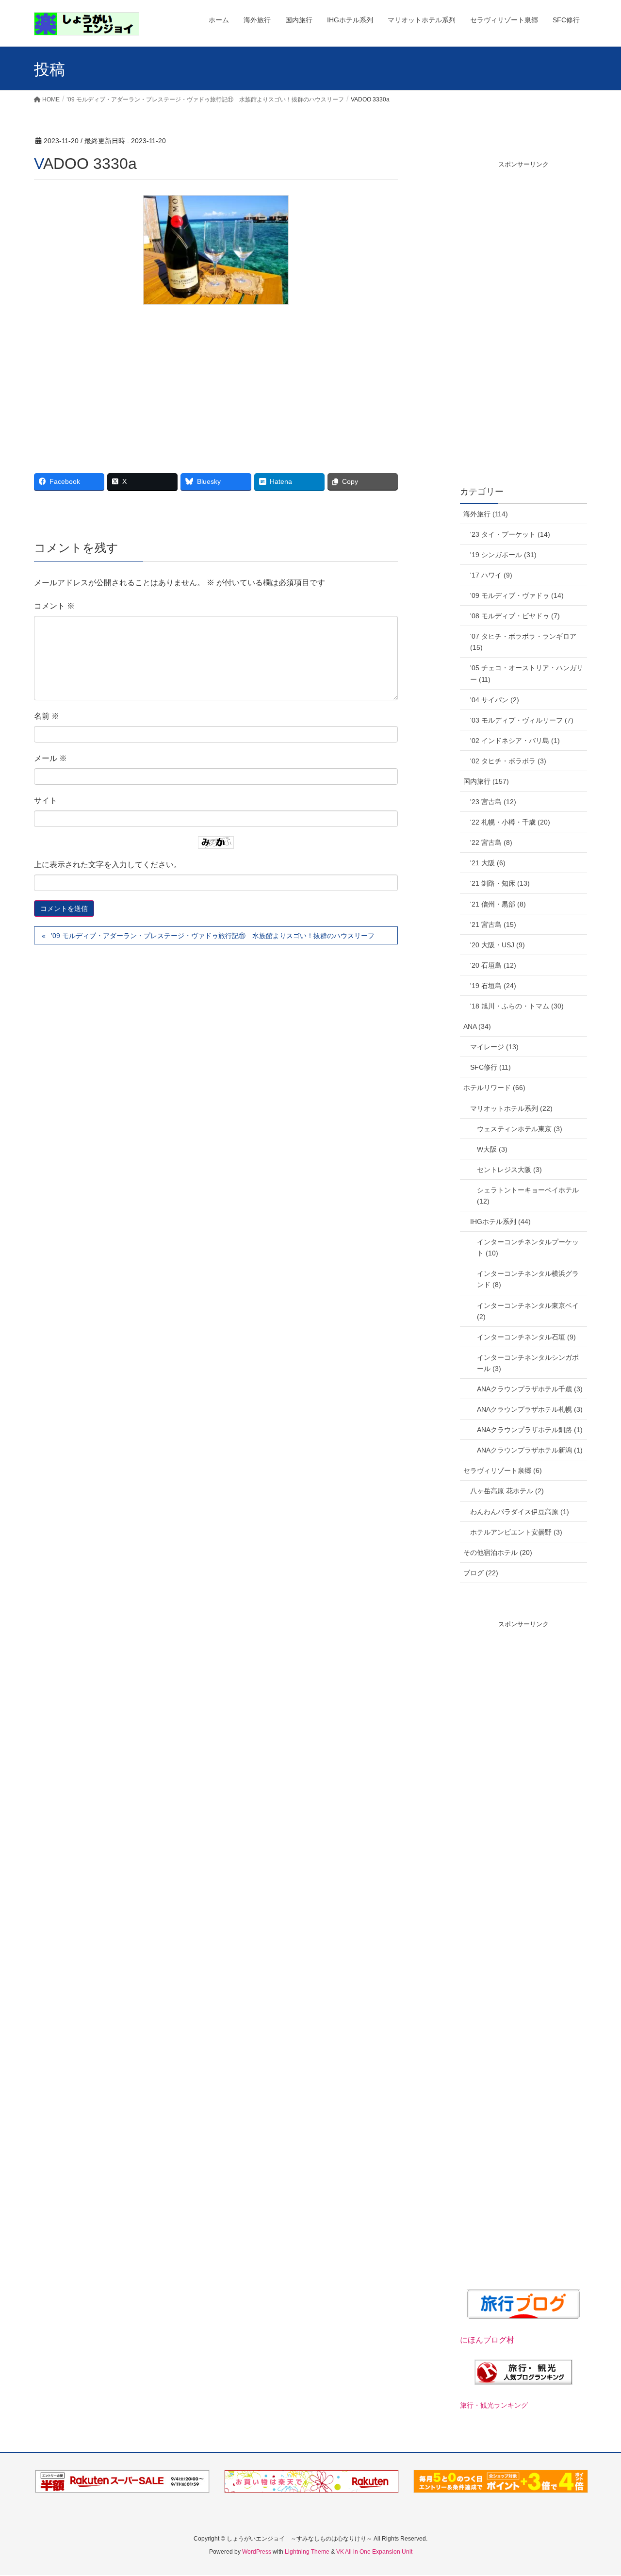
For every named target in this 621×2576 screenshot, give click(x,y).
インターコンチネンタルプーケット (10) (528, 1247)
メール (50, 758)
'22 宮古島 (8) (491, 842)
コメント (54, 606)
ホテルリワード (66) (494, 1088)
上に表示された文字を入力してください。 (108, 865)
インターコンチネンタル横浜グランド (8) (528, 1279)
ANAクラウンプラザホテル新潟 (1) (530, 1450)
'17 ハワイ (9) (491, 575)
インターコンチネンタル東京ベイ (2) (528, 1311)
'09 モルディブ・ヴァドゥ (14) (517, 595)
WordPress (257, 2552)
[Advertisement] (216, 382)
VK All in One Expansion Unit (374, 2552)
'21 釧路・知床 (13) (500, 883)
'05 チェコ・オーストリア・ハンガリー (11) (527, 673)
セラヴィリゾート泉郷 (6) (503, 1470)
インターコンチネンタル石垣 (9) (526, 1337)
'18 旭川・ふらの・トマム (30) (517, 1006)
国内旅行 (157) (486, 781)
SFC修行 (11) (490, 1067)
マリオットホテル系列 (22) (511, 1108)
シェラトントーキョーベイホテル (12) (528, 1196)
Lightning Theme (307, 2552)
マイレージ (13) (494, 1047)
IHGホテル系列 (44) (500, 1222)
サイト (46, 801)
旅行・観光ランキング (494, 2405)
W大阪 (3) (492, 1149)
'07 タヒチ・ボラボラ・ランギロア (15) (523, 642)
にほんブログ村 (487, 2340)
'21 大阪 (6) (488, 863)
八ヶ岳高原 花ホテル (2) (507, 1491)
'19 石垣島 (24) (493, 986)
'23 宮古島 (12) (493, 802)
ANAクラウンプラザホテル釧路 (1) (530, 1430)
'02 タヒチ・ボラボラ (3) (508, 761)
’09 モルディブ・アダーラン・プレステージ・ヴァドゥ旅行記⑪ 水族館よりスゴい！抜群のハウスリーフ (213, 936)
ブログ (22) (481, 1573)
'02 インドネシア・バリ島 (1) (515, 741)
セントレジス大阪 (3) (509, 1170)
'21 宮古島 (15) (493, 925)
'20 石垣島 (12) (493, 965)
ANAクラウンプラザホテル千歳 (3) (530, 1389)
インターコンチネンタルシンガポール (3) (528, 1363)
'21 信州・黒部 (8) (498, 904)
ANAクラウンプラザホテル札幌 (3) (530, 1409)
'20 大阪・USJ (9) (498, 945)
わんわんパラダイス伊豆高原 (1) (520, 1512)
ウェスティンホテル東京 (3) (520, 1129)
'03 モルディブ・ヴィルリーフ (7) (522, 720)
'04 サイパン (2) (495, 700)
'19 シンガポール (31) (503, 555)
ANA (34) (477, 1026)
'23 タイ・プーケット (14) (510, 534)
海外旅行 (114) (486, 514)
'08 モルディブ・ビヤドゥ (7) (515, 616)
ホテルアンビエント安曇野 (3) (516, 1532)
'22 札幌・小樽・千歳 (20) (510, 822)
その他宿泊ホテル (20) (498, 1552)
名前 (47, 716)
